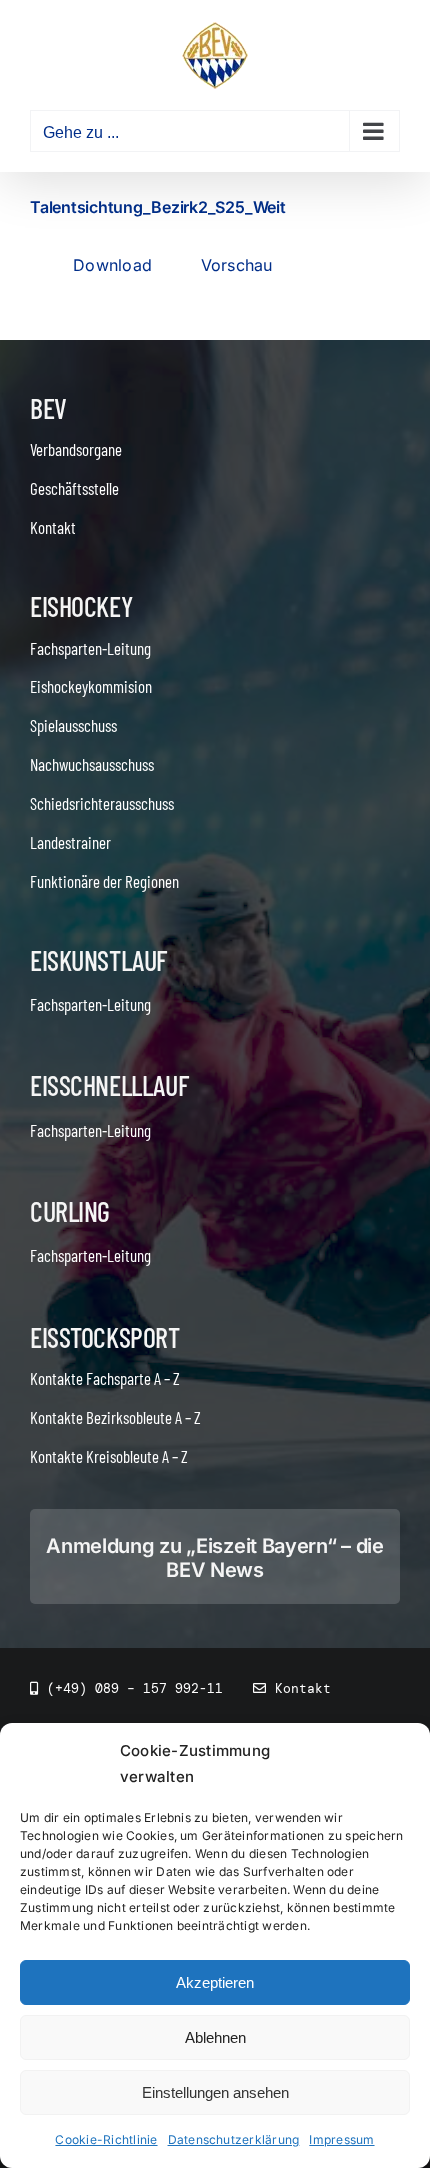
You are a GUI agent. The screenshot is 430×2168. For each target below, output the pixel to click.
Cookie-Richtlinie (106, 2139)
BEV (48, 408)
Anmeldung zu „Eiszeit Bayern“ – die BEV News (215, 1558)
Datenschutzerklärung (234, 2139)
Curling (70, 1211)
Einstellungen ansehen (215, 2092)
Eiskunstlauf (98, 960)
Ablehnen (215, 2037)
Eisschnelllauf (109, 1085)
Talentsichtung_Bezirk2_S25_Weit (158, 207)
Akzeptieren (215, 1982)
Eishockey (81, 606)
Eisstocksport (105, 1337)
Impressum (341, 2139)
